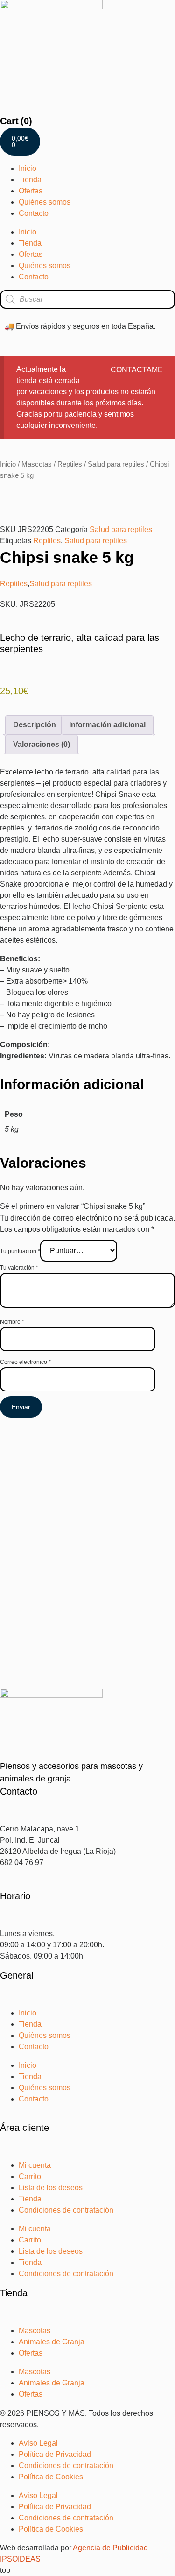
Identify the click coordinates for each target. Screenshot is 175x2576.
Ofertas (31, 191)
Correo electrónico (25, 1362)
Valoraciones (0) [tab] (42, 744)
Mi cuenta (35, 2165)
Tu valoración (19, 1268)
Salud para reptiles (116, 464)
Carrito (30, 2176)
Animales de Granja (52, 2342)
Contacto (34, 213)
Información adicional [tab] (107, 725)
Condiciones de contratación (66, 2210)
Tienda (30, 180)
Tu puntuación (20, 1251)
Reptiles (70, 464)
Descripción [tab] (35, 725)
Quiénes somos (45, 202)
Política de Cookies (51, 2477)
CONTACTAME (137, 370)
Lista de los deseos (51, 2188)
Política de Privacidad (55, 2454)
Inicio (28, 168)
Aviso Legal (38, 2443)
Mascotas (37, 464)
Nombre (12, 1322)
